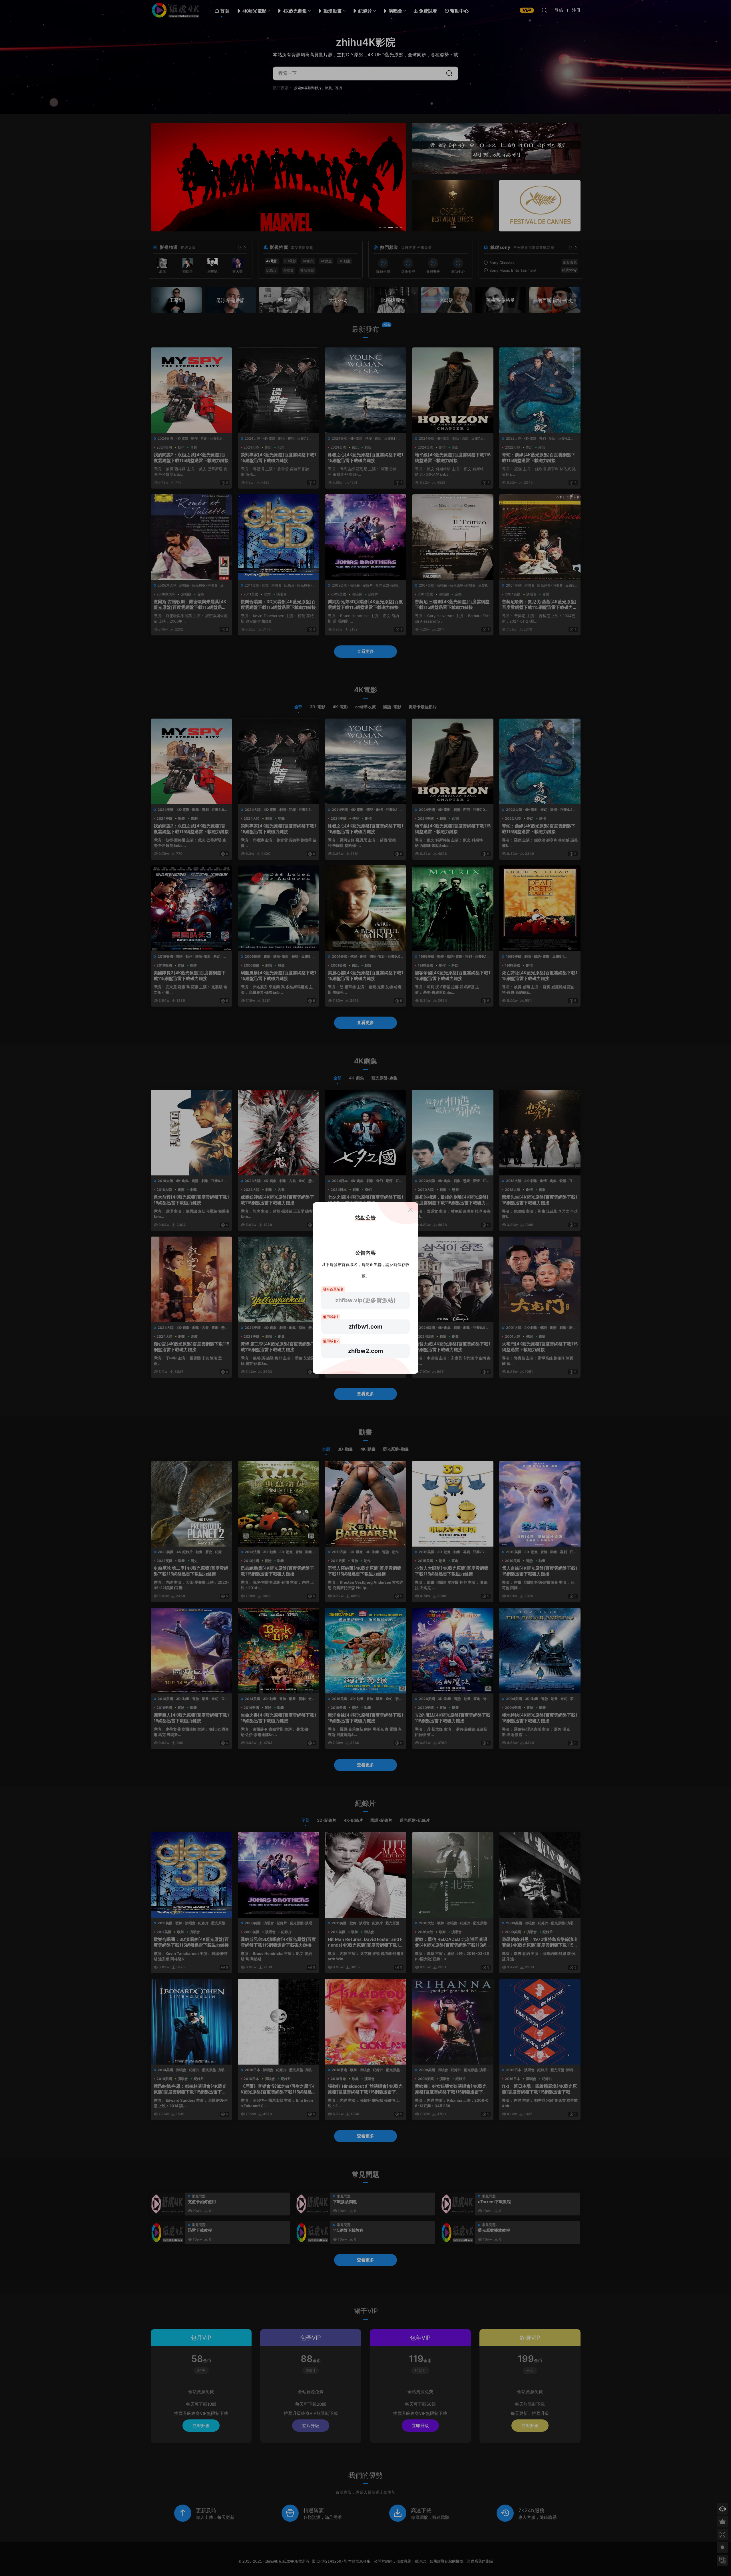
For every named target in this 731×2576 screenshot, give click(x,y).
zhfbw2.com (365, 1351)
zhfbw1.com (365, 1327)
